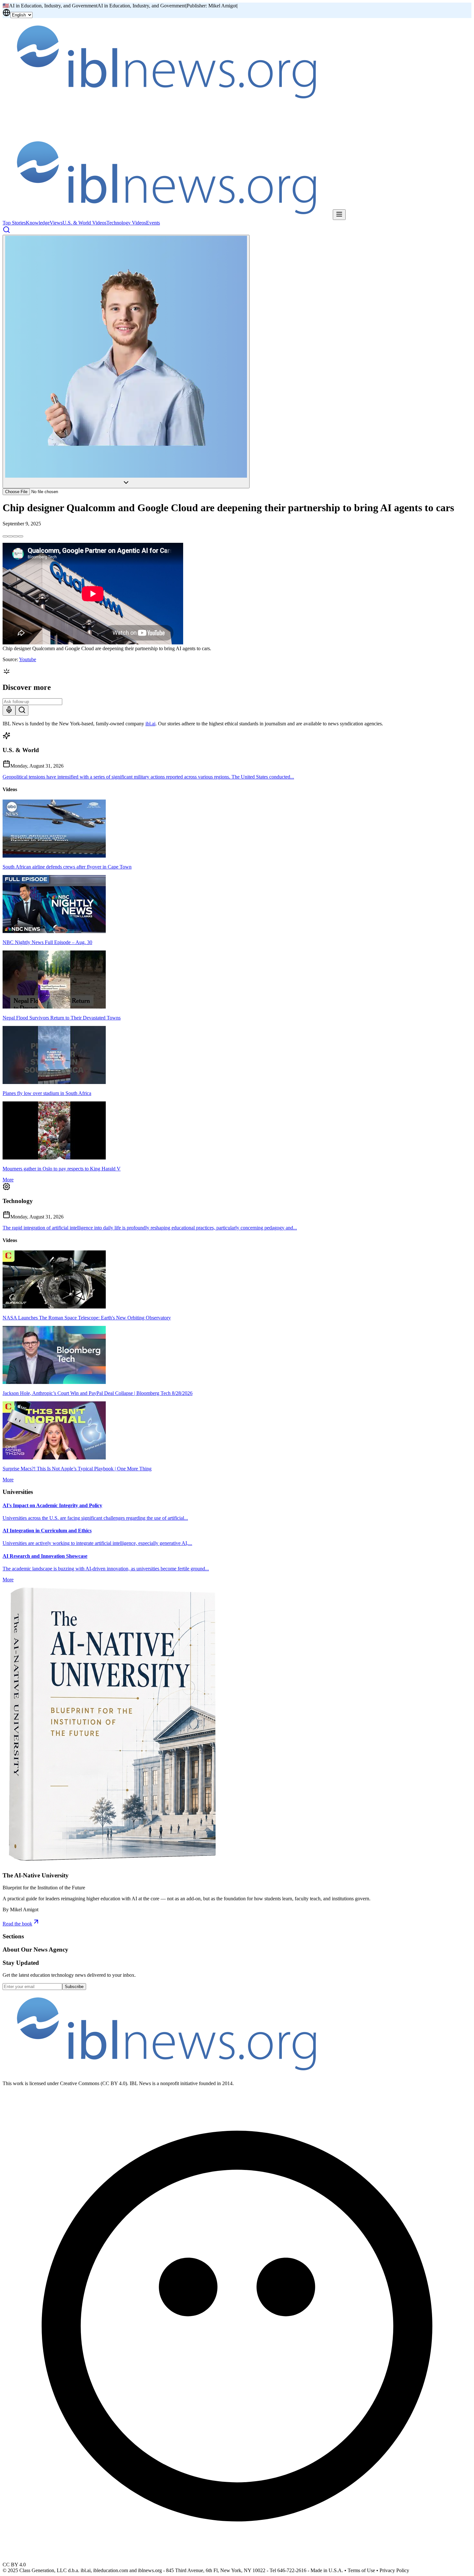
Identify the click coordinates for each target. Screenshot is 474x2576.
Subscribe (74, 1987)
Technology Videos (126, 223)
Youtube (28, 659)
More (8, 1180)
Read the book (17, 1924)
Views (56, 223)
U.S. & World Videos (84, 223)
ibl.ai (150, 724)
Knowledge (38, 223)
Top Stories (14, 223)
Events (153, 223)
